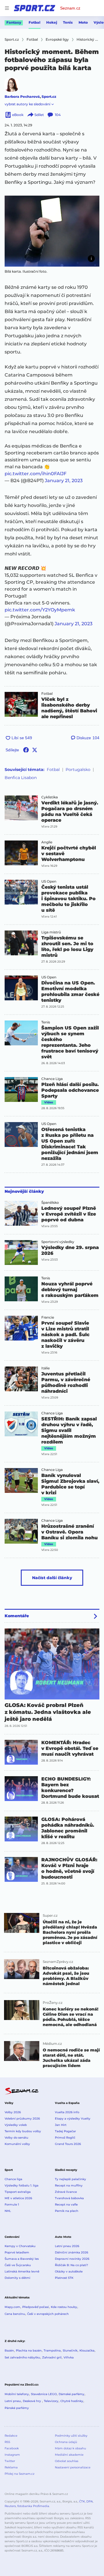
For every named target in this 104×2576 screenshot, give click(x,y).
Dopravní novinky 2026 (72, 2259)
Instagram (12, 2455)
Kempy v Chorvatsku (20, 2246)
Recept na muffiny (69, 2185)
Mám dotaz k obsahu (70, 2448)
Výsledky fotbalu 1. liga (22, 2185)
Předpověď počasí (36, 2307)
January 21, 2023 (64, 481)
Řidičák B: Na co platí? (71, 2265)
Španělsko (50, 1203)
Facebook (12, 2448)
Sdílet (39, 115)
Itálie (45, 1368)
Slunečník (70, 2351)
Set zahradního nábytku (22, 2357)
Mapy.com (12, 2307)
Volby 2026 (13, 2112)
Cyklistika (50, 797)
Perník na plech (67, 2211)
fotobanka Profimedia (33, 2506)
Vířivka (69, 2357)
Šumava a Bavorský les (22, 2259)
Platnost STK (64, 2278)
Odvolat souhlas (67, 2461)
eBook (18, 115)
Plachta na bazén (29, 2351)
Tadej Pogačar (65, 2131)
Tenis (68, 22)
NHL (8, 2211)
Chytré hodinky (72, 2401)
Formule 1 (12, 2205)
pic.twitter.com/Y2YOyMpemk (40, 610)
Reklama (11, 2467)
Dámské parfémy (71, 2394)
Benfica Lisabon (21, 778)
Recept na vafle (66, 2205)
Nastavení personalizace (73, 2467)
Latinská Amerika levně (22, 2271)
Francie (48, 1317)
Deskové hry (32, 2401)
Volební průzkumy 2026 (22, 2119)
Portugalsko (78, 770)
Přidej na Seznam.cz (19, 2474)
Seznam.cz (70, 8)
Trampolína (52, 2351)
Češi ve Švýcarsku (18, 2265)
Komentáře (17, 1616)
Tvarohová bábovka (69, 2198)
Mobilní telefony (17, 2394)
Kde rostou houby (64, 2307)
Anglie (47, 842)
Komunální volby (17, 2144)
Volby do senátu (16, 2138)
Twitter (10, 2461)
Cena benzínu (15, 2314)
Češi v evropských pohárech (48, 2314)
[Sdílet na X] (35, 750)
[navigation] (7, 8)
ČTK (82, 2501)
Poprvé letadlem (17, 2252)
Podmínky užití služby (71, 2436)
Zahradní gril (52, 2357)
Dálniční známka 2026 (71, 2252)
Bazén (9, 2351)
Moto (83, 22)
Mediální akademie (69, 2455)
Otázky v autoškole (69, 2271)
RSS (7, 2442)
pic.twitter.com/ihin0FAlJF (36, 474)
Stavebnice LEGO (44, 2394)
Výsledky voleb (16, 2125)
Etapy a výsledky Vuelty (73, 2119)
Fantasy (14, 22)
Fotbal (35, 22)
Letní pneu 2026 (67, 2246)
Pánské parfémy (17, 2408)
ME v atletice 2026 (18, 2198)
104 (58, 115)
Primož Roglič (65, 2138)
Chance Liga (52, 1079)
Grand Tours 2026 (68, 2144)
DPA (90, 2501)
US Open (49, 881)
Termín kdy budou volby (23, 2131)
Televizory (51, 2401)
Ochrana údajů (66, 2442)
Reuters (10, 2506)
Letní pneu (13, 2401)
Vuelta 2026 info (67, 2112)
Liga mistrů (51, 932)
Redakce (11, 2436)
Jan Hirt (61, 2125)
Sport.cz (49, 97)
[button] (52, 231)
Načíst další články (52, 1578)
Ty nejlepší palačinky (70, 2179)
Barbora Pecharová (22, 97)
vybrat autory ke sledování (27, 104)
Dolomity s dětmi (17, 2278)
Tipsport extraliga (18, 2192)
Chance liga (13, 2179)
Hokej (52, 22)
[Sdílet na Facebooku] (26, 750)
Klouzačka (87, 2351)
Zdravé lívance (66, 2192)
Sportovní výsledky (58, 1242)
